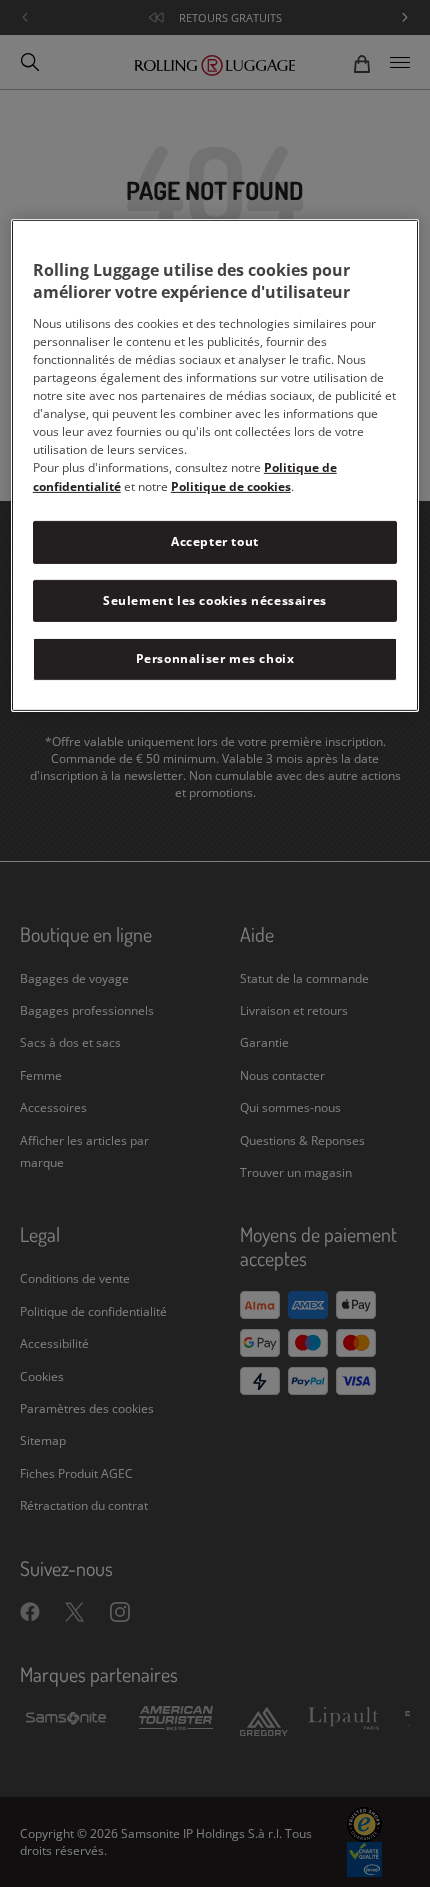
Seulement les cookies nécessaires (215, 600)
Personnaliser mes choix (215, 658)
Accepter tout (215, 541)
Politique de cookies (231, 486)
